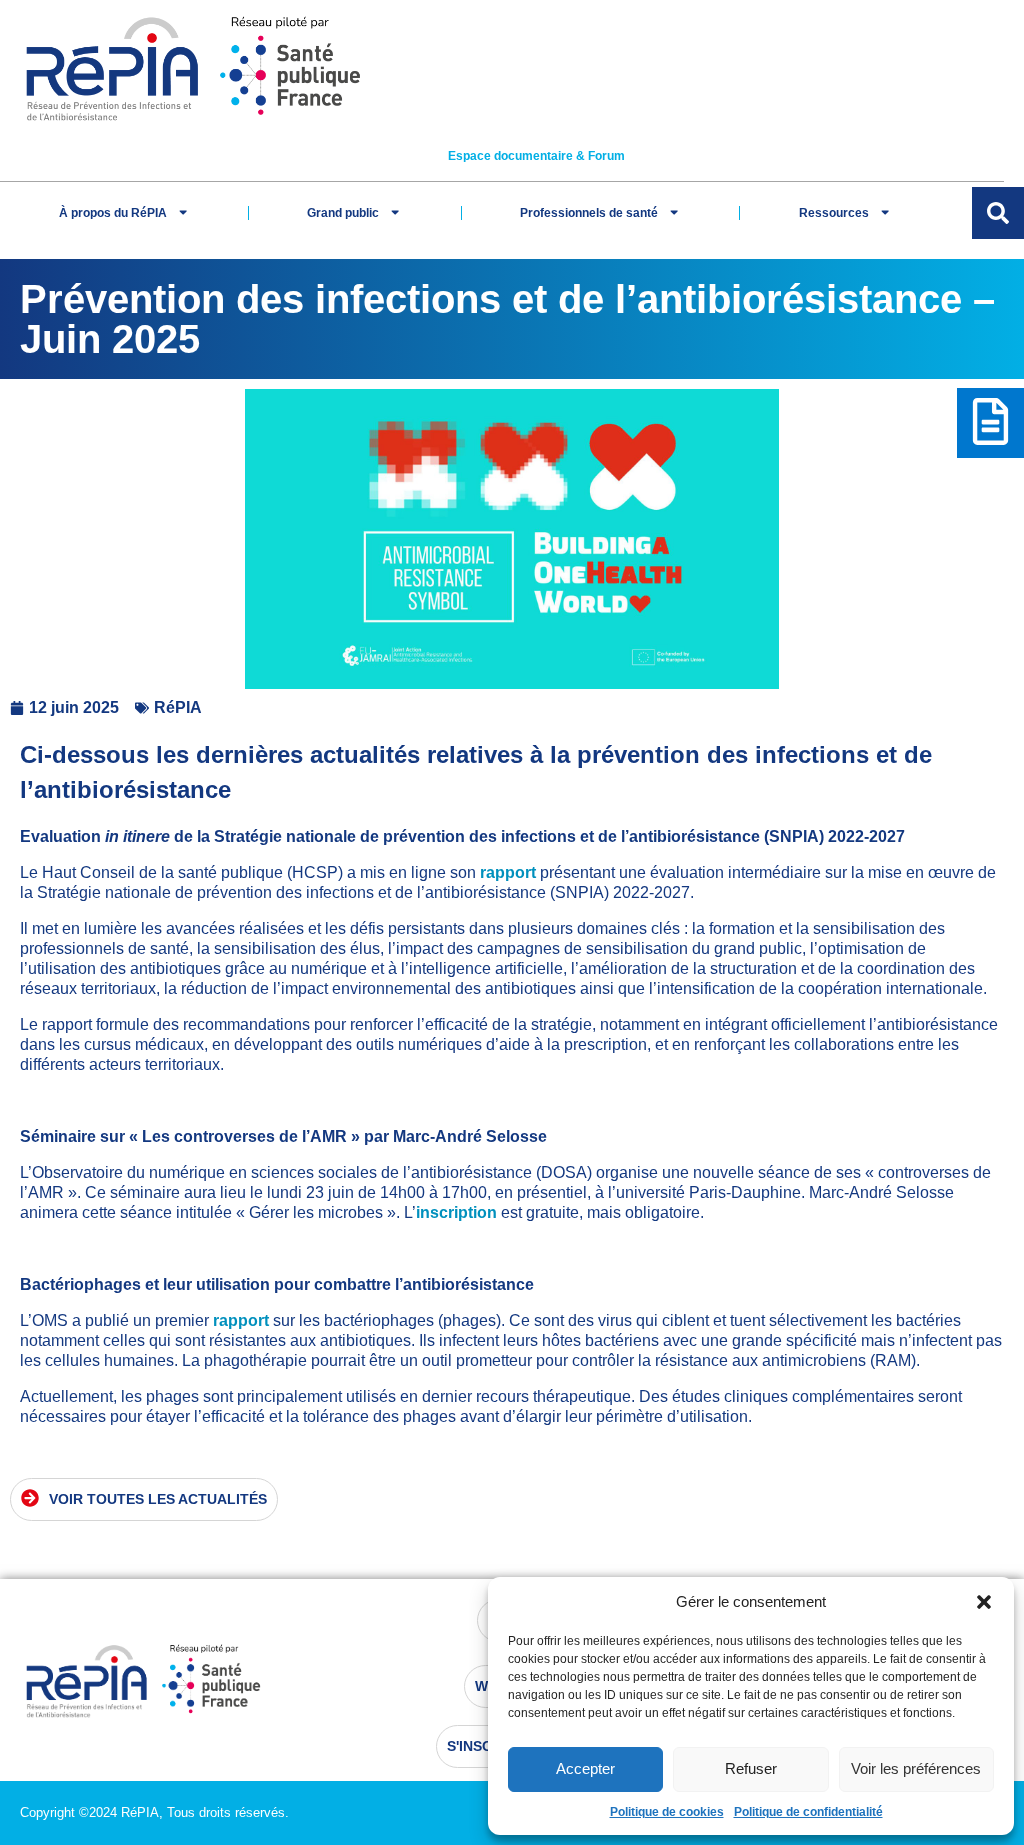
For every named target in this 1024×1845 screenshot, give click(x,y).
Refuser (751, 1768)
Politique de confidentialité (808, 1812)
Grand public (343, 213)
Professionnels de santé (589, 213)
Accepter (585, 1768)
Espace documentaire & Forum (536, 156)
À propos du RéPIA (113, 213)
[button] (984, 1602)
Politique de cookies (667, 1812)
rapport (508, 872)
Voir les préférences (916, 1768)
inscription (456, 1212)
